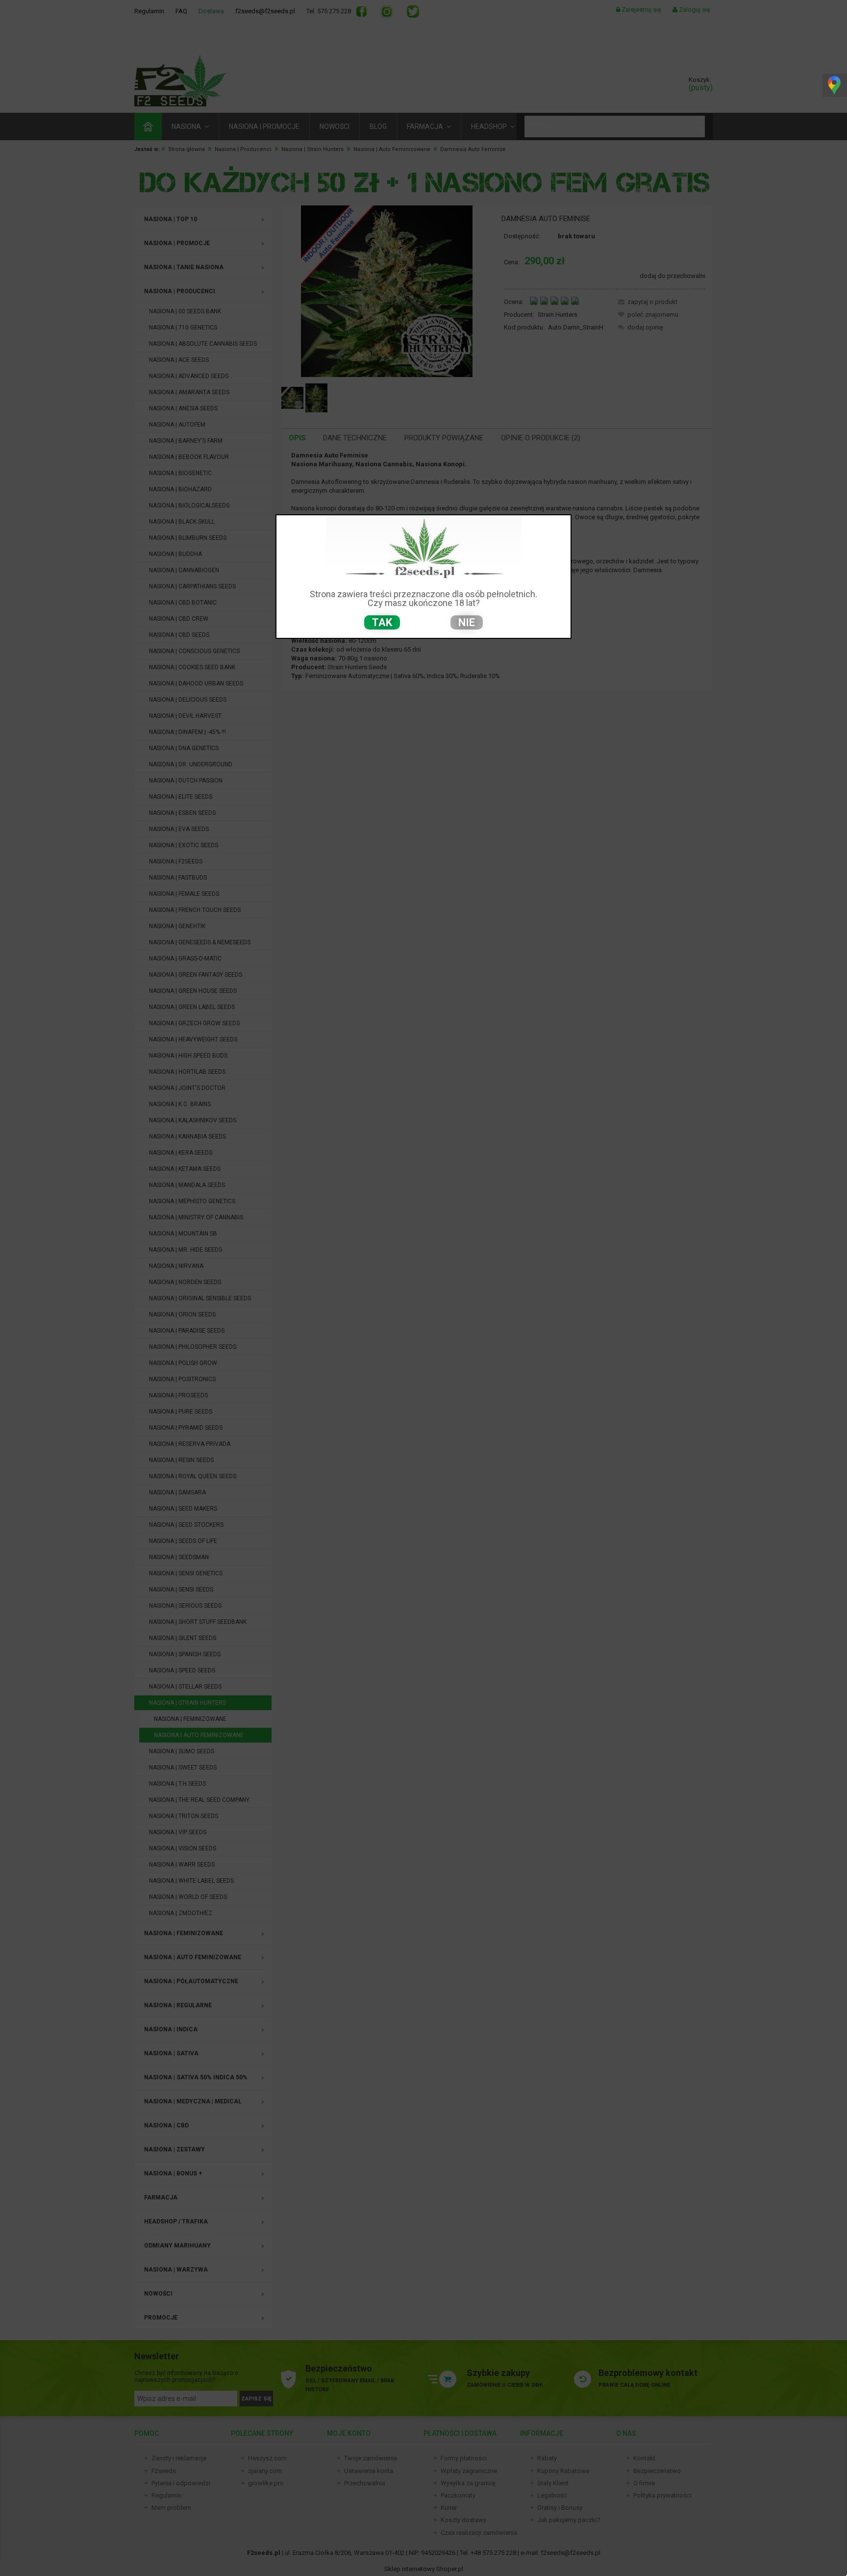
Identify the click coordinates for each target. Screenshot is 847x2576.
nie (467, 622)
